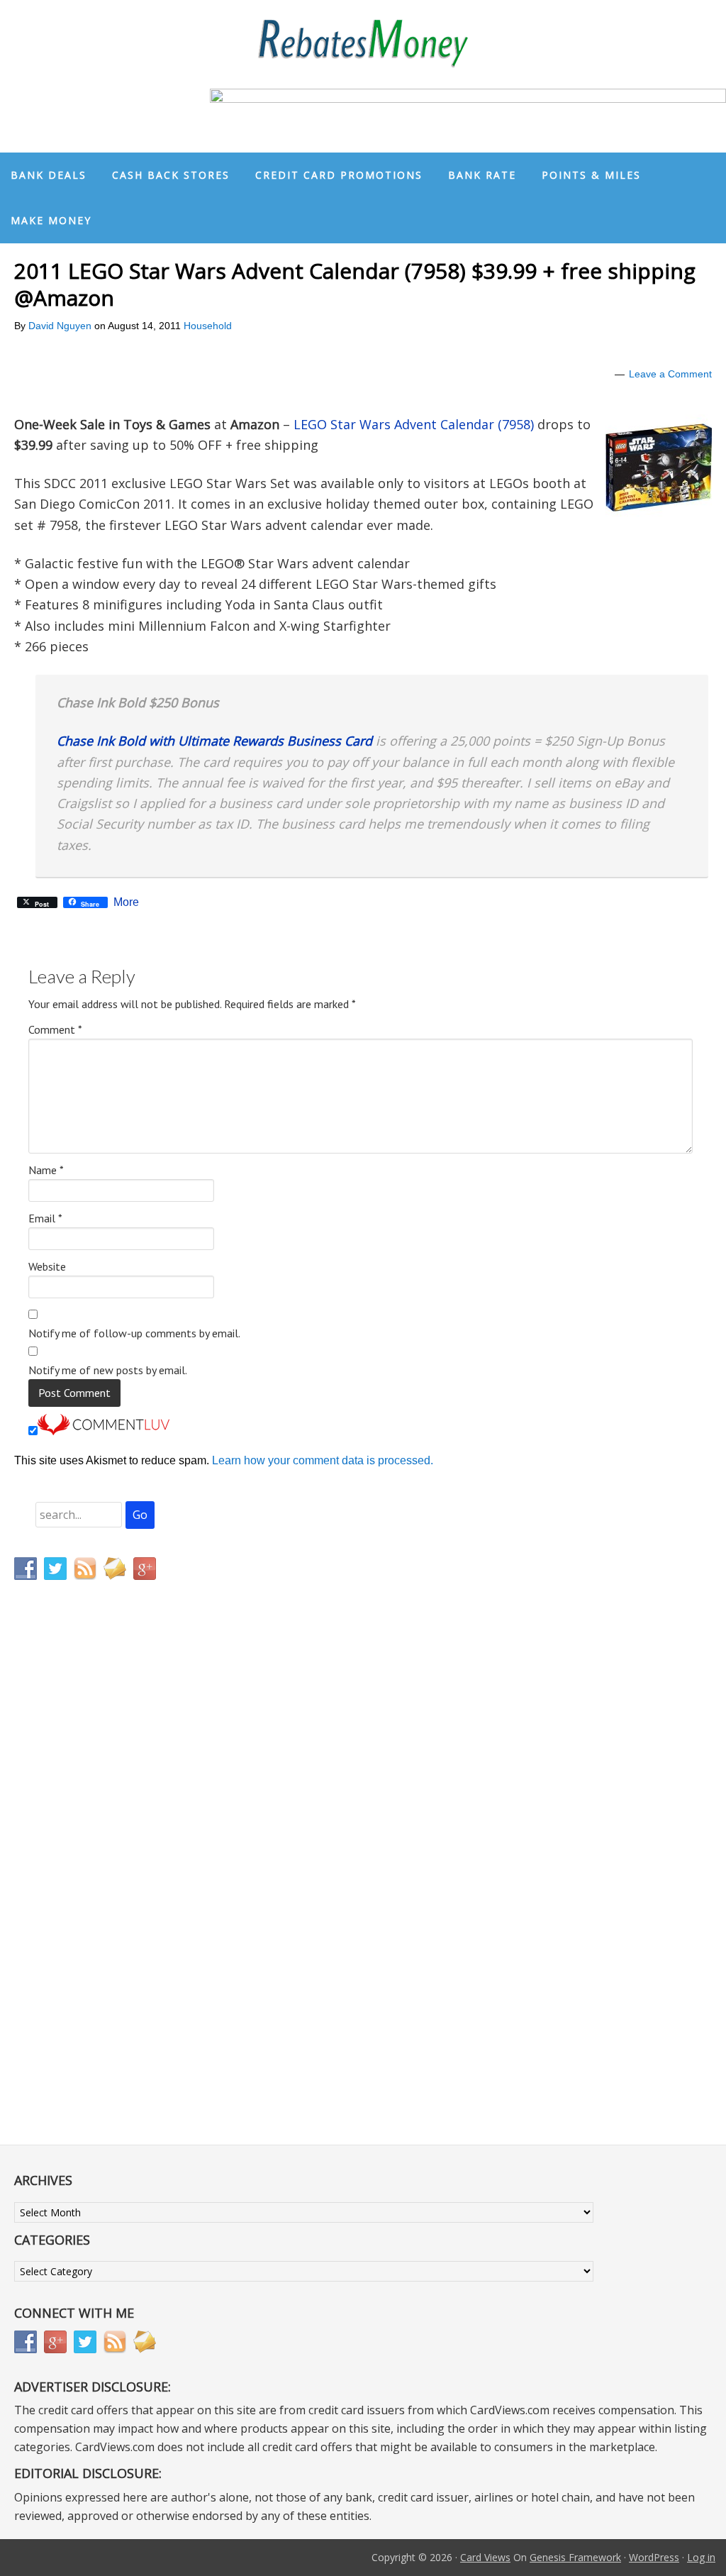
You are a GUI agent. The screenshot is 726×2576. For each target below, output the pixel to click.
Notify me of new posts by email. (108, 1370)
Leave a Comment (670, 374)
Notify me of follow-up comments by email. (134, 1333)
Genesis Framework (575, 2557)
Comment (55, 1029)
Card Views (485, 2557)
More (126, 902)
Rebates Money (363, 44)
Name (46, 1170)
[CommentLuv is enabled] (104, 1431)
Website (47, 1266)
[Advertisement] (82, 1888)
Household (208, 326)
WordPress (654, 2557)
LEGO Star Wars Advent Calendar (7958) (414, 424)
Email (45, 1218)
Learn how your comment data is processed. (323, 1460)
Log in (701, 2557)
